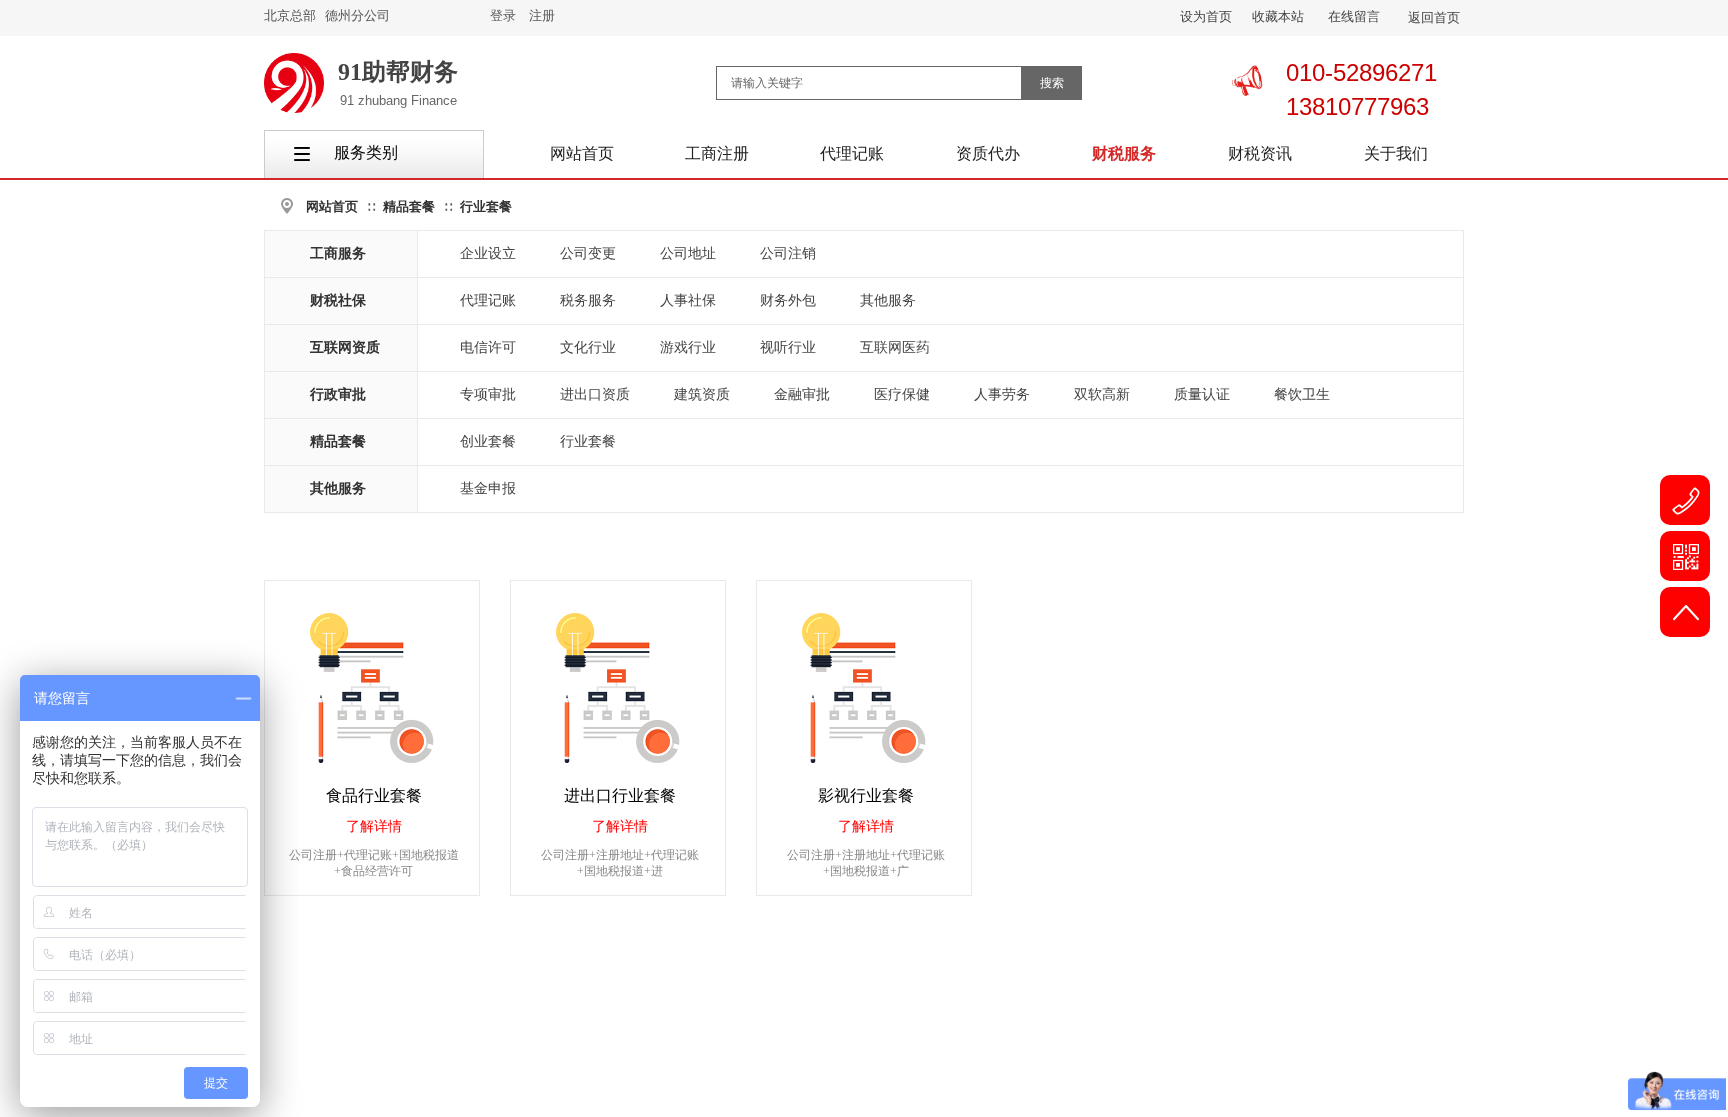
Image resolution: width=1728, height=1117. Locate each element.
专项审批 (488, 394)
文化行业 (588, 347)
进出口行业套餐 (620, 795)
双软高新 (1102, 394)
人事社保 (688, 300)
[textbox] (869, 83)
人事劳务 (1002, 394)
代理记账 (488, 300)
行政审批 (338, 394)
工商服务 (338, 253)
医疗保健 (902, 394)
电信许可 (488, 347)
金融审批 (802, 394)
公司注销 (788, 253)
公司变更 (588, 253)
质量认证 (1202, 394)
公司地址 (688, 253)
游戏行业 (688, 347)
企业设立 (488, 253)
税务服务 (588, 300)
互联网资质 (345, 347)
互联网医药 (895, 347)
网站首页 (332, 206)
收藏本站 (1278, 16)
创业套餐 (488, 441)
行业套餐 (486, 206)
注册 (542, 15)
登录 (503, 15)
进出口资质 (595, 394)
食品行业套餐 (374, 795)
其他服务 (888, 300)
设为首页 (1206, 16)
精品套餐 (409, 206)
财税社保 (338, 300)
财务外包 (788, 300)
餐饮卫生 (1302, 394)
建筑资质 (702, 394)
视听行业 (788, 347)
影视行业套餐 (866, 795)
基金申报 (488, 488)
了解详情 (374, 826)
